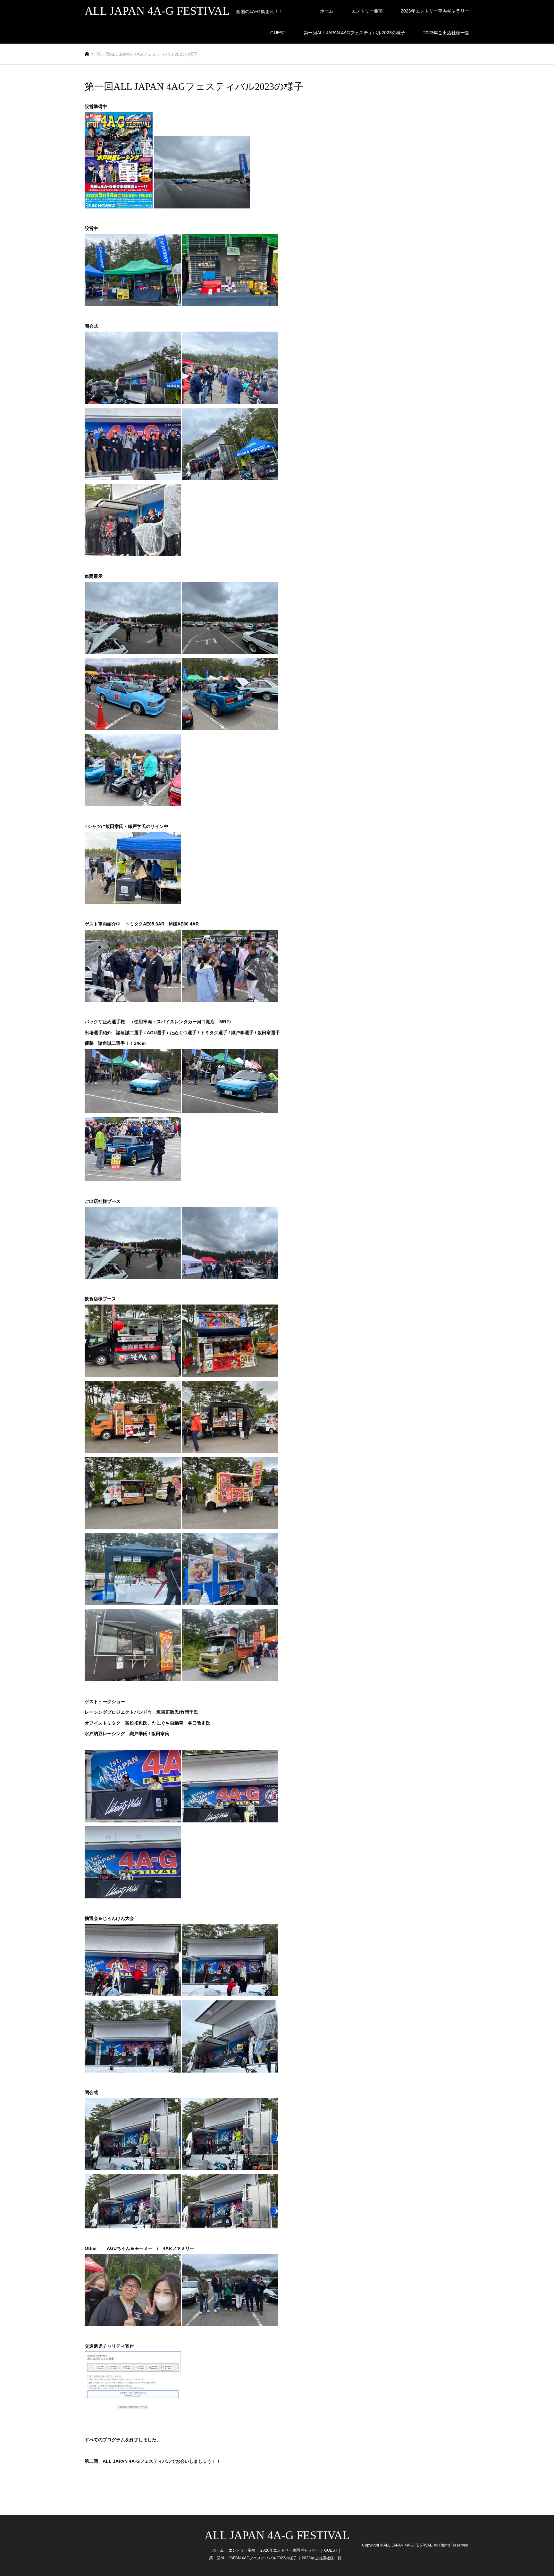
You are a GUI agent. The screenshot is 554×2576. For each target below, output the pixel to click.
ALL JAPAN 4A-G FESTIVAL (277, 2535)
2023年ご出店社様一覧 (446, 33)
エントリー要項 (367, 11)
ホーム (327, 11)
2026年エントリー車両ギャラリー (435, 11)
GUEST (278, 33)
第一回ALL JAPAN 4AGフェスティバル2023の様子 (354, 33)
